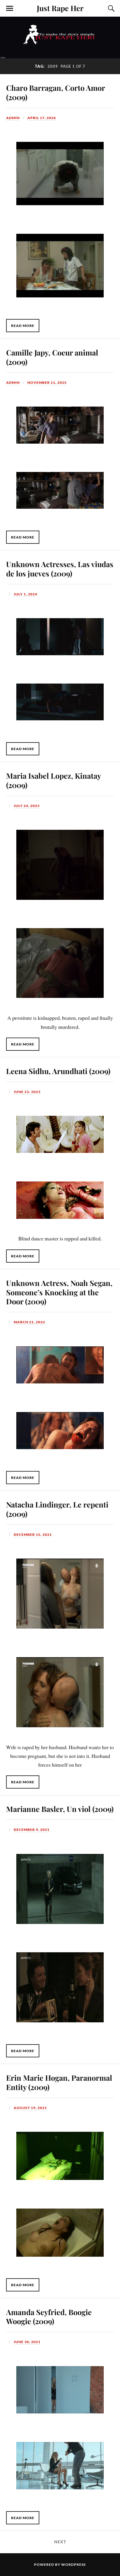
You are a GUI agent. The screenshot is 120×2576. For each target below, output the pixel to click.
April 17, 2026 (42, 118)
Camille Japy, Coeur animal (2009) (52, 357)
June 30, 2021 (27, 2342)
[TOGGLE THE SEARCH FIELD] (110, 8)
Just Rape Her (60, 8)
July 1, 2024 (25, 594)
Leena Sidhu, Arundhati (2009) (58, 1071)
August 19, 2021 (30, 2108)
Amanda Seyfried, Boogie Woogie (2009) (49, 2317)
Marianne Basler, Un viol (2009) (60, 1809)
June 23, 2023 (27, 1092)
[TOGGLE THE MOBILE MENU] (10, 8)
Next (60, 2542)
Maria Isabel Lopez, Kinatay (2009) (53, 780)
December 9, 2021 (32, 1830)
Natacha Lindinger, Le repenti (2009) (57, 1509)
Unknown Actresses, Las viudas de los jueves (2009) (60, 569)
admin (13, 118)
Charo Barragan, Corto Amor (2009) (55, 92)
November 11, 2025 (47, 382)
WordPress (73, 2564)
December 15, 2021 (33, 1534)
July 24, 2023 (27, 806)
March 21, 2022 (29, 1322)
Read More (23, 326)
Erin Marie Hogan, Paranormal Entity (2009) (59, 2082)
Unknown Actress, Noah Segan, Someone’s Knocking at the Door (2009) (59, 1292)
